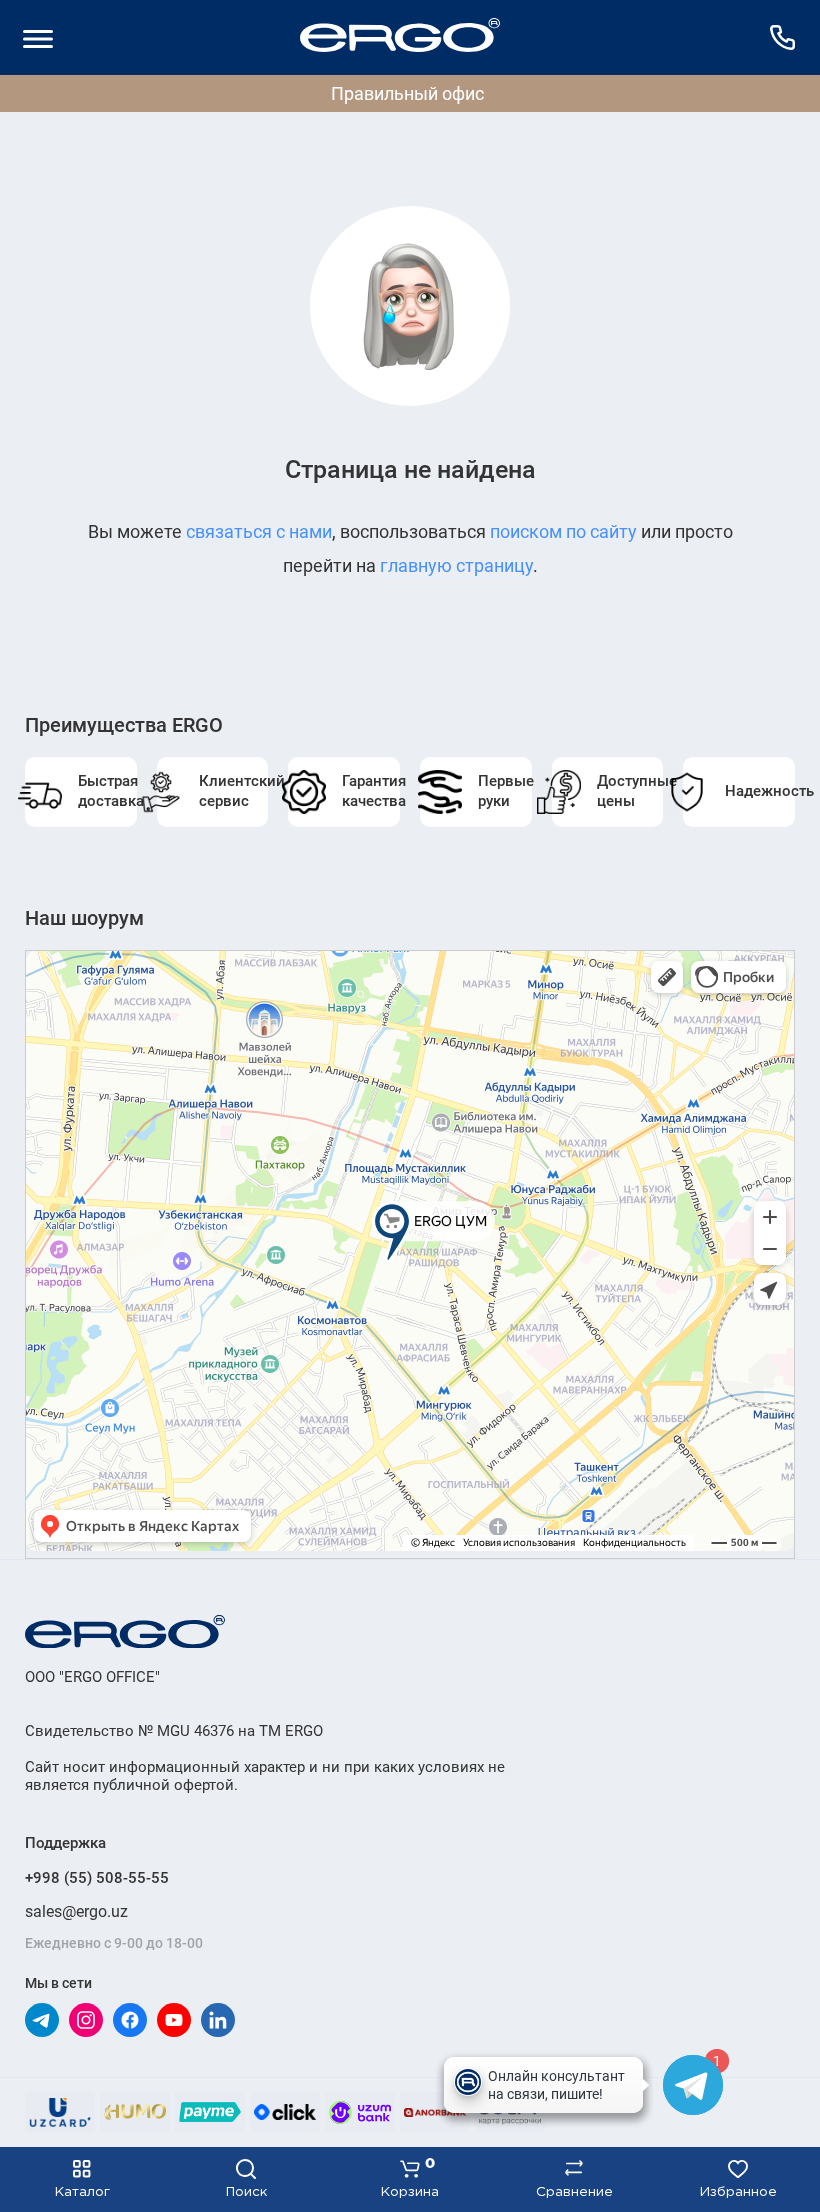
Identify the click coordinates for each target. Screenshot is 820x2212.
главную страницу (456, 565)
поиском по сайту (563, 531)
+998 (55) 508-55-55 (97, 1878)
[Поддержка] (782, 37)
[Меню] (37, 37)
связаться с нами (259, 531)
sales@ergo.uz (76, 1911)
